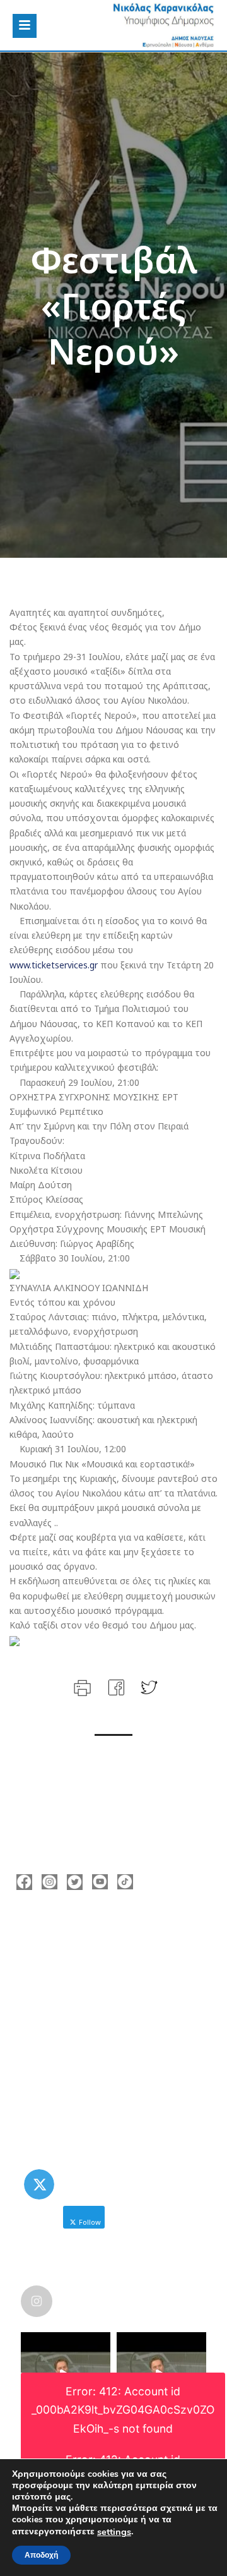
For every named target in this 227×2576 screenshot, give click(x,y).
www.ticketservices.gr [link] (54, 965)
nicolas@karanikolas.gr (85, 1991)
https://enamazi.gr (75, 2010)
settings (114, 2532)
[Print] (81, 1686)
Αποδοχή (41, 2555)
